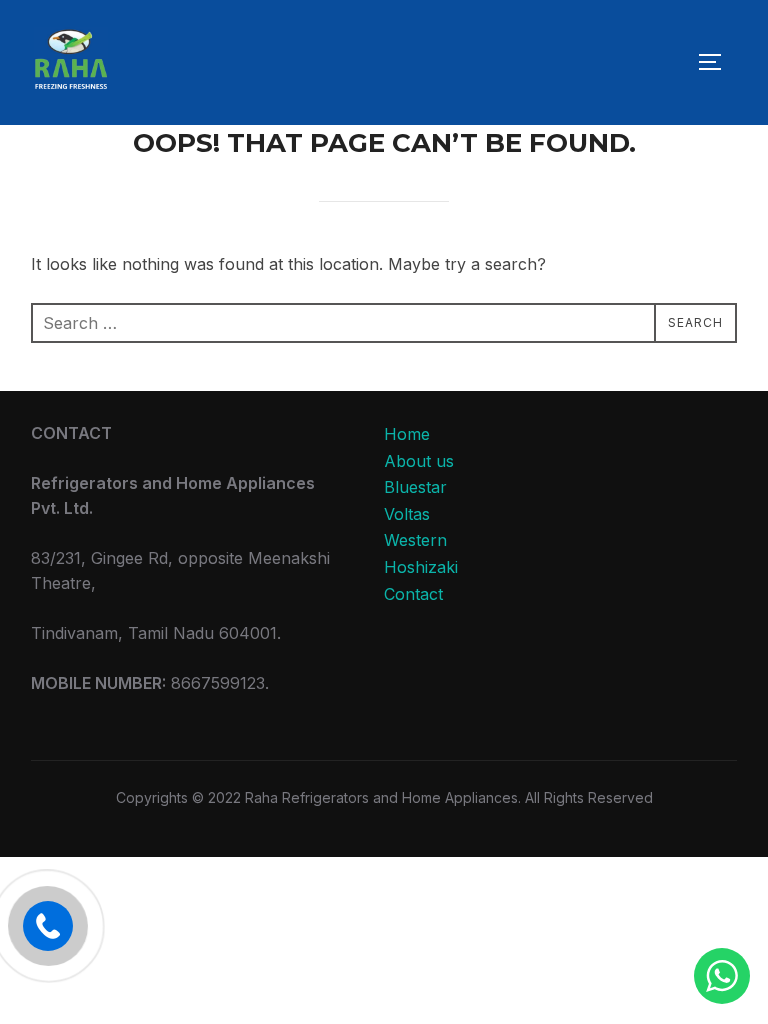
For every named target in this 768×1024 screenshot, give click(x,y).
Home (407, 434)
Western (415, 540)
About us (419, 461)
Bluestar (415, 487)
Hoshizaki (421, 567)
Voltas (407, 514)
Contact (413, 594)
